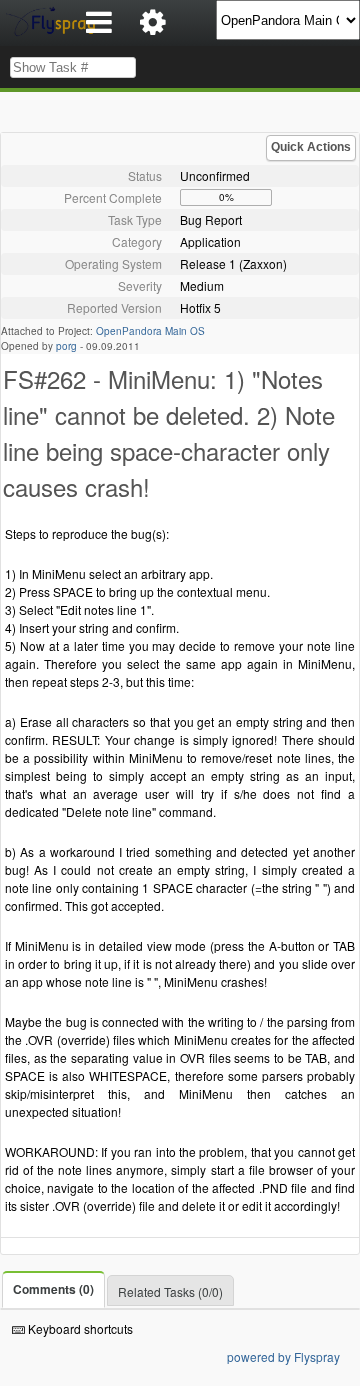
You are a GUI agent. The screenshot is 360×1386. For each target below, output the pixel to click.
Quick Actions (311, 147)
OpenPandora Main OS (150, 331)
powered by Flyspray (283, 1356)
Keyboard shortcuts (79, 1328)
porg (66, 346)
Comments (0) (53, 1289)
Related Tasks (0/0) (170, 1291)
